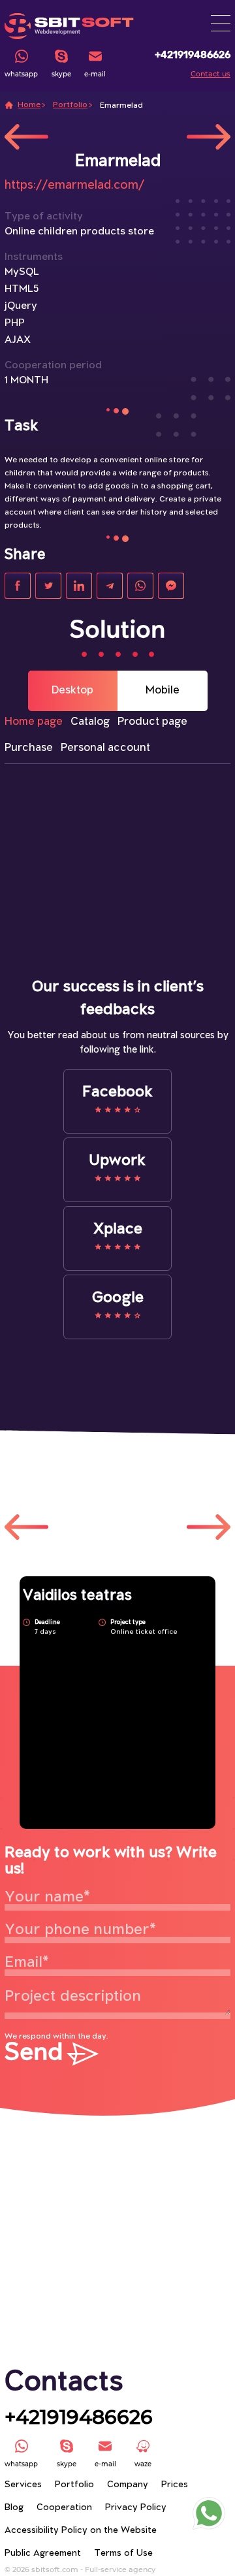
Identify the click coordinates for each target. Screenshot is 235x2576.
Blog (14, 2508)
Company (128, 2485)
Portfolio (70, 105)
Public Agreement (43, 2553)
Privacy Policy (136, 2508)
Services (23, 2485)
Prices (175, 2485)
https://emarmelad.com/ (74, 185)
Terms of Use (123, 2553)
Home (29, 105)
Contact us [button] (211, 74)
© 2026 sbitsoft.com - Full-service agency (80, 2569)
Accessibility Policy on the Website (81, 2531)
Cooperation (64, 2508)
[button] (221, 23)
